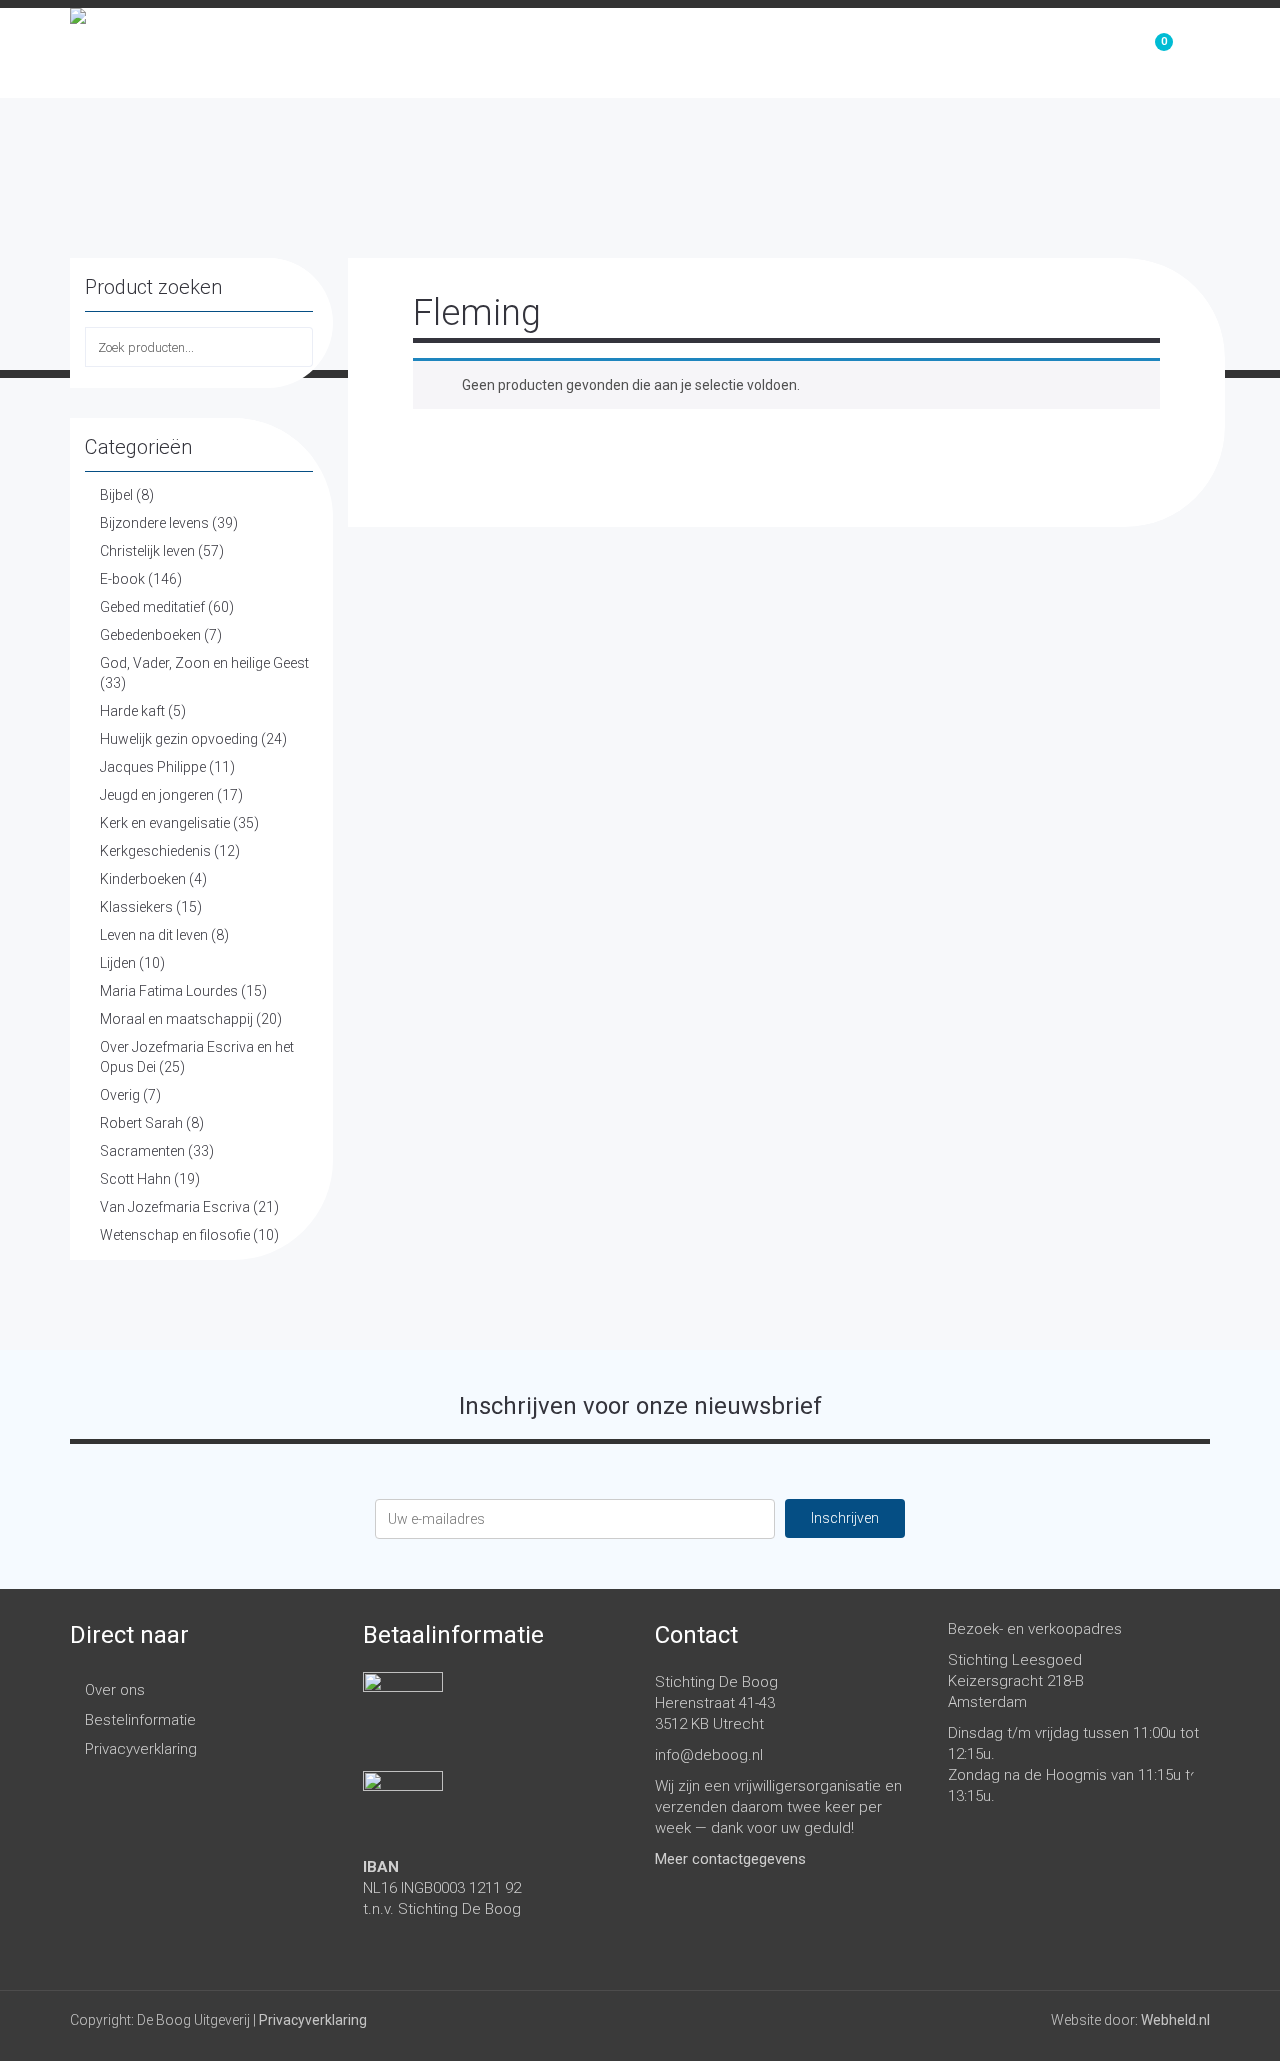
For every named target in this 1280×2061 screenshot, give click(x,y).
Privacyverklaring (141, 1749)
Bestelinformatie (140, 1720)
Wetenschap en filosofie (175, 1235)
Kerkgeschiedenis (155, 851)
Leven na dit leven (154, 935)
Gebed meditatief (152, 607)
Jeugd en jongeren (157, 795)
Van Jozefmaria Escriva (175, 1207)
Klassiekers (136, 907)
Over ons (1045, 53)
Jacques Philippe (153, 767)
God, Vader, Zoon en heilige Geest (204, 663)
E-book (122, 579)
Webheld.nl (1175, 2020)
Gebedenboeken (150, 635)
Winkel (930, 53)
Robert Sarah (141, 1123)
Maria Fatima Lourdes (169, 991)
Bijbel (116, 495)
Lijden (118, 963)
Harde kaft (132, 711)
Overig (120, 1095)
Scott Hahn (135, 1179)
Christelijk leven (147, 551)
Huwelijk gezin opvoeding (179, 739)
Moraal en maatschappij (176, 1019)
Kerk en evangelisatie (165, 823)
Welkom (822, 53)
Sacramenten (142, 1151)
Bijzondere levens (154, 523)
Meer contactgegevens (730, 1859)
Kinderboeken (143, 879)
